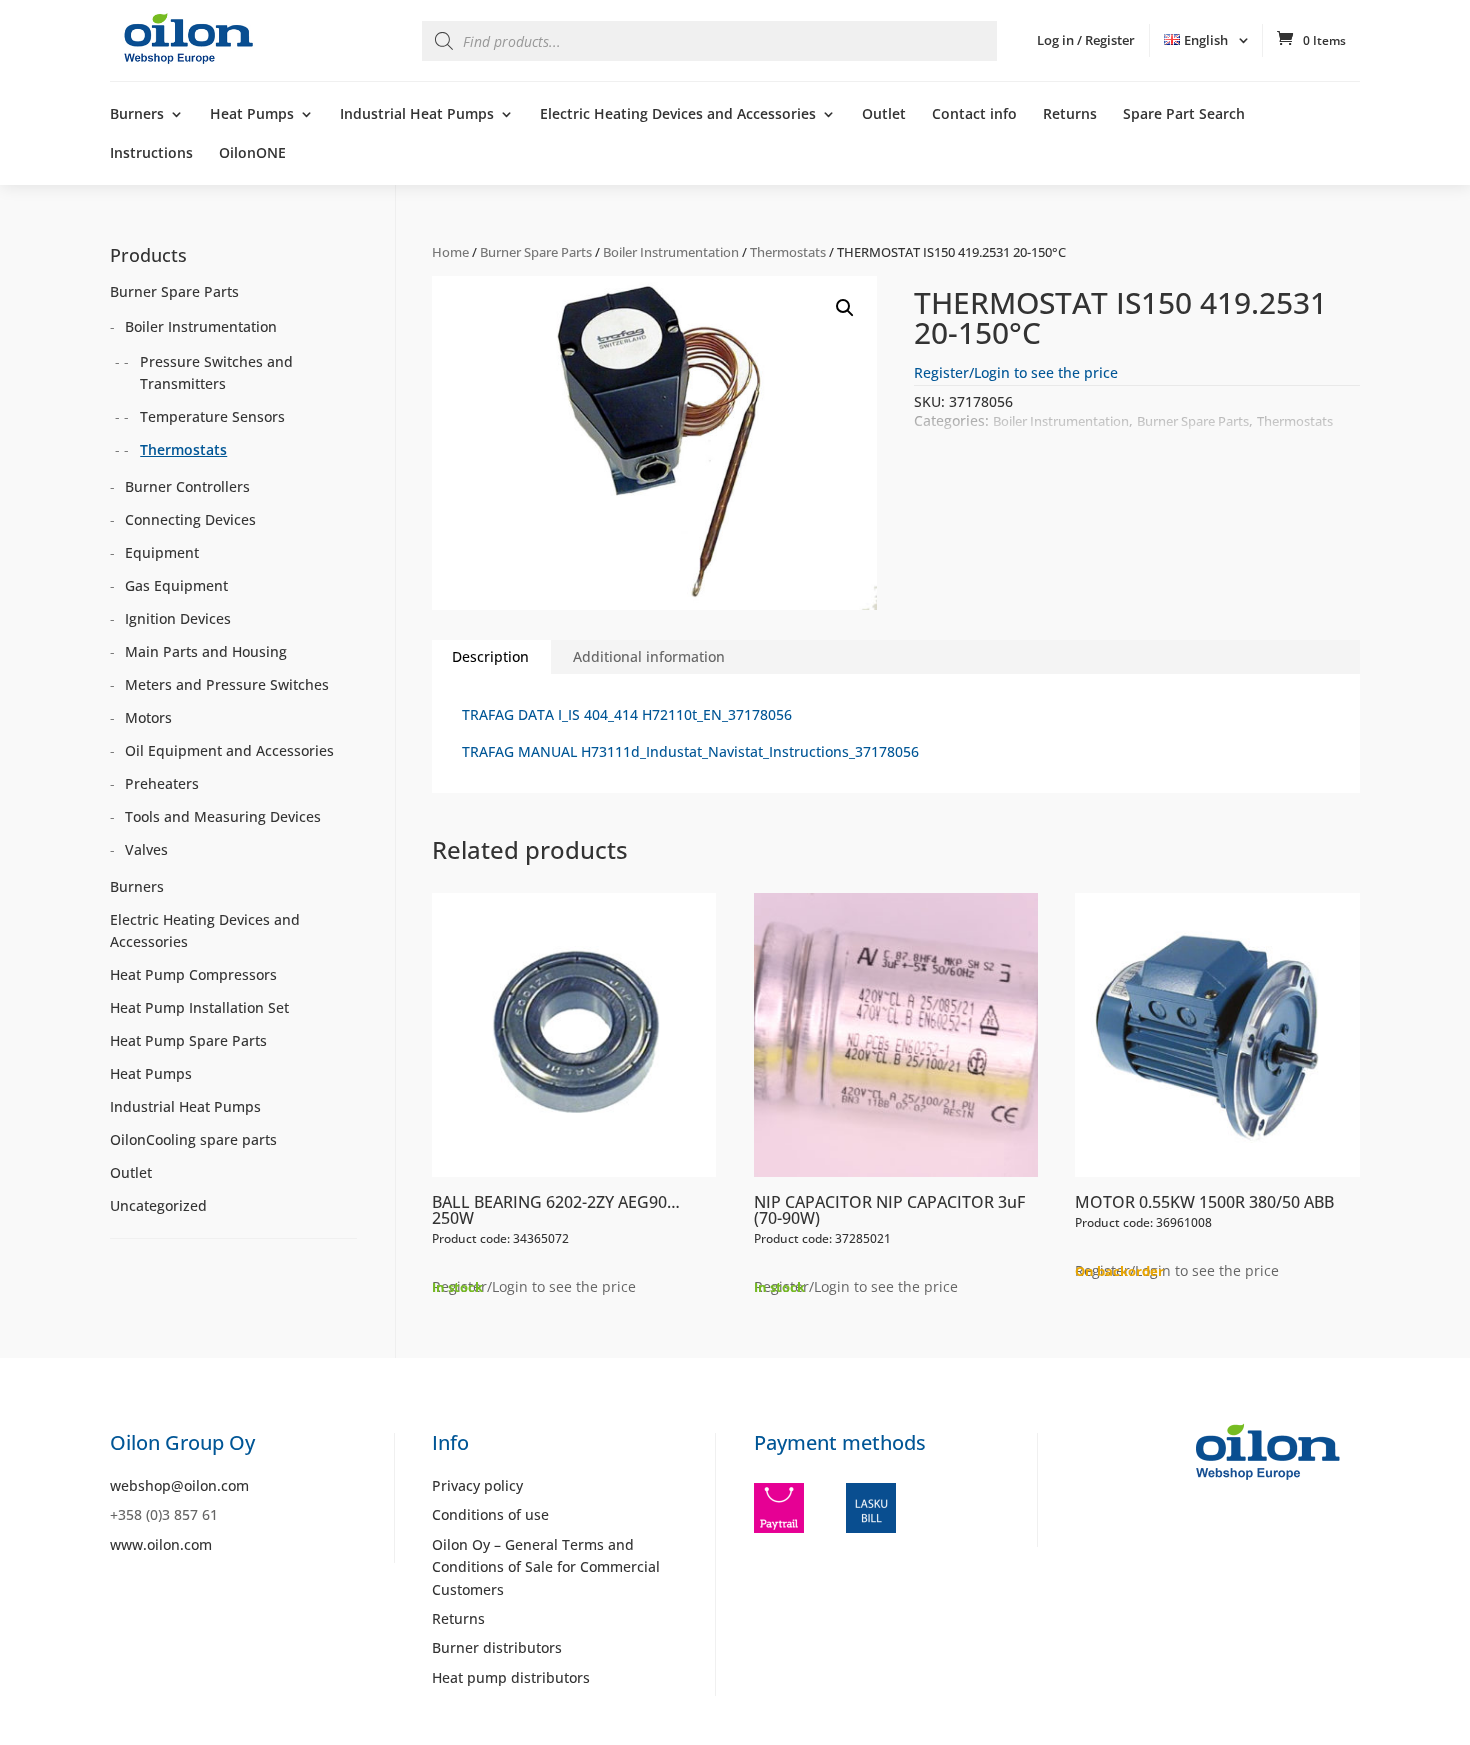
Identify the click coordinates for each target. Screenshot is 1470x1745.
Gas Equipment (176, 585)
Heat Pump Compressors (193, 974)
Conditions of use (490, 1514)
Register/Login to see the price (1016, 372)
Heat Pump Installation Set (199, 1007)
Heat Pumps (252, 115)
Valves (146, 849)
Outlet (884, 115)
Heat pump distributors (511, 1677)
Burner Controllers (187, 486)
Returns (1070, 115)
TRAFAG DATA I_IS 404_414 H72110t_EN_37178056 (627, 714)
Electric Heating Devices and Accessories (678, 115)
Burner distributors (497, 1647)
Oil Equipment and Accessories (229, 750)
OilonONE (252, 154)
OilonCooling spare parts (193, 1139)
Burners (137, 115)
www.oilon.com (161, 1544)
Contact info (974, 115)
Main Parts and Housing (206, 651)
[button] (845, 308)
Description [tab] (490, 656)
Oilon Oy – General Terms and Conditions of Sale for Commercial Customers (546, 1567)
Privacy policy (477, 1485)
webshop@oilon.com (179, 1485)
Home (450, 252)
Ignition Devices (178, 618)
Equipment (162, 552)
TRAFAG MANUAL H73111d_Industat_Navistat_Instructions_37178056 (690, 751)
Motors (148, 717)
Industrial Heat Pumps (417, 115)
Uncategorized (158, 1205)
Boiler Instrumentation (671, 252)
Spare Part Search (1184, 115)
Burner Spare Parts (536, 252)
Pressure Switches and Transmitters (216, 372)
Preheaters (162, 783)
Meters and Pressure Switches (227, 684)
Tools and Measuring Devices (223, 816)
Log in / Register (1086, 40)
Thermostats (788, 252)
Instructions (151, 154)
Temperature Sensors (212, 416)
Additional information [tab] (649, 656)
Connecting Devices (190, 519)
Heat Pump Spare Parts (188, 1040)
